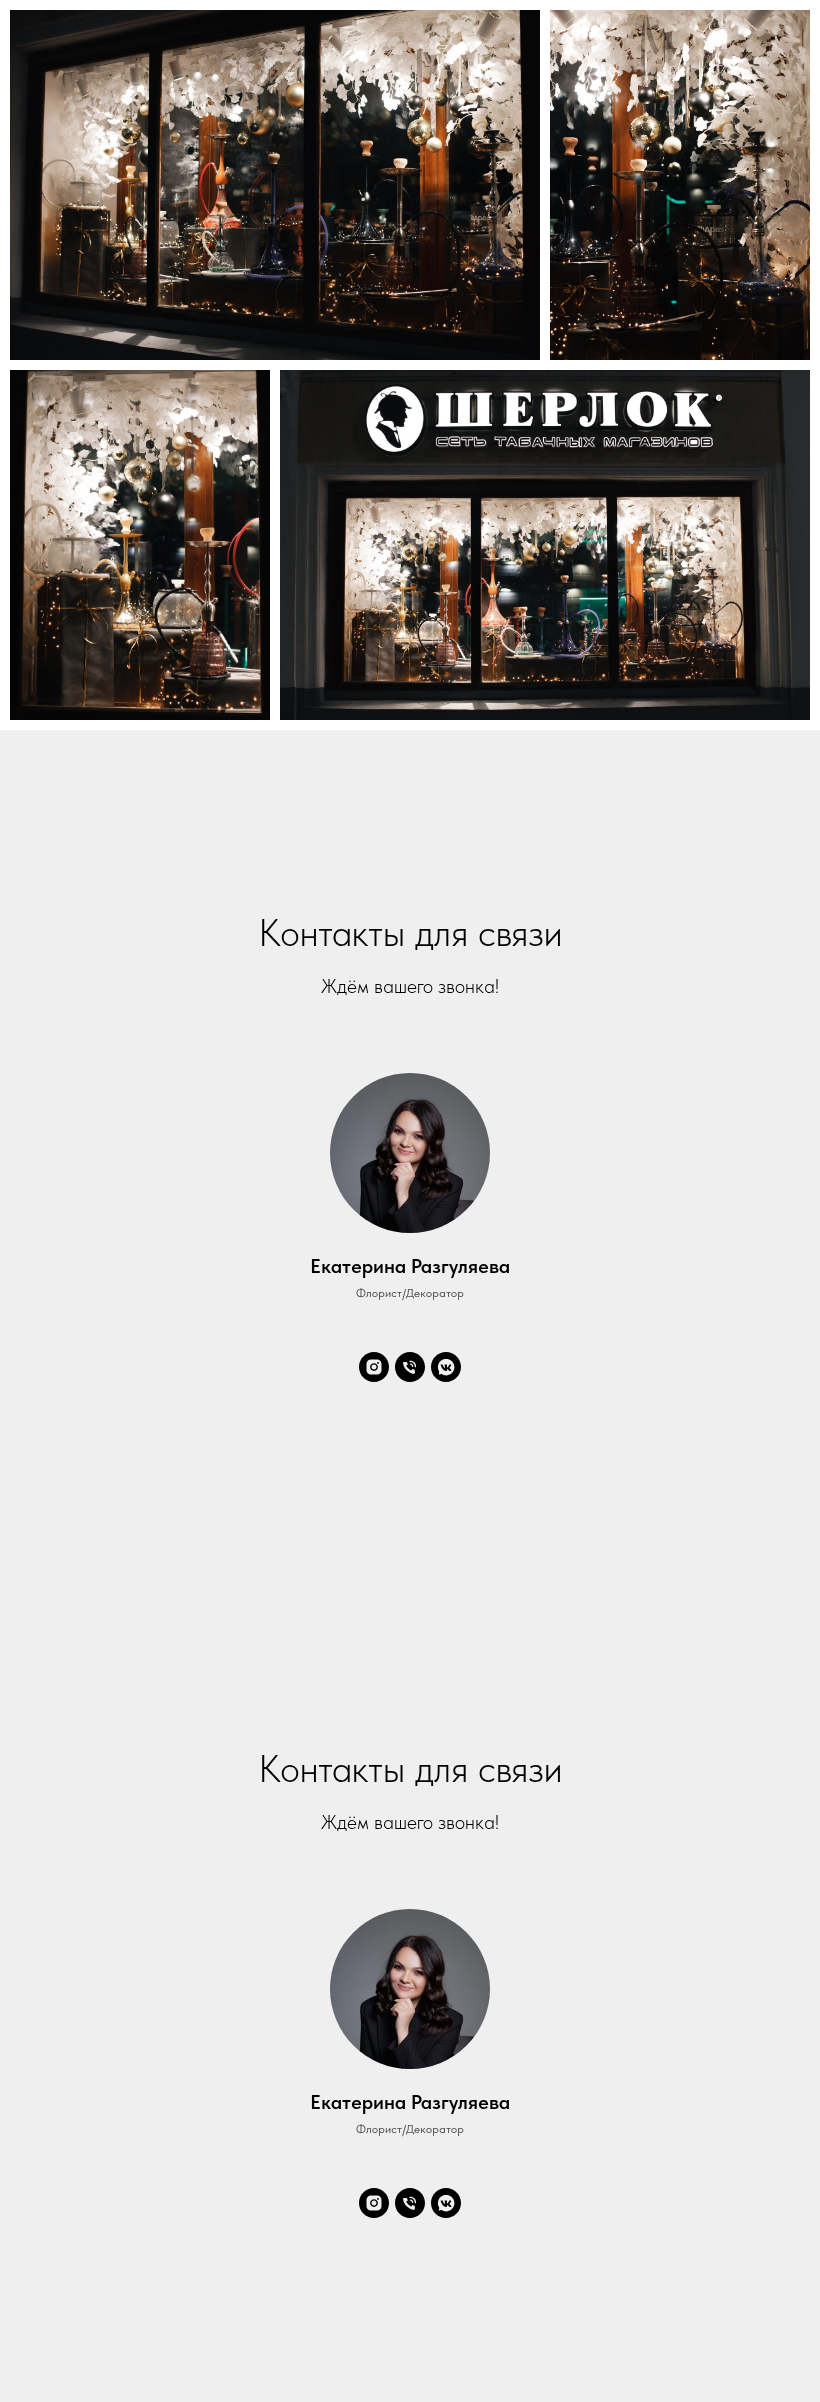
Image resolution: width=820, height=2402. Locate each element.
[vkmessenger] (446, 1367)
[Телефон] (410, 1367)
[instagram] (374, 1367)
